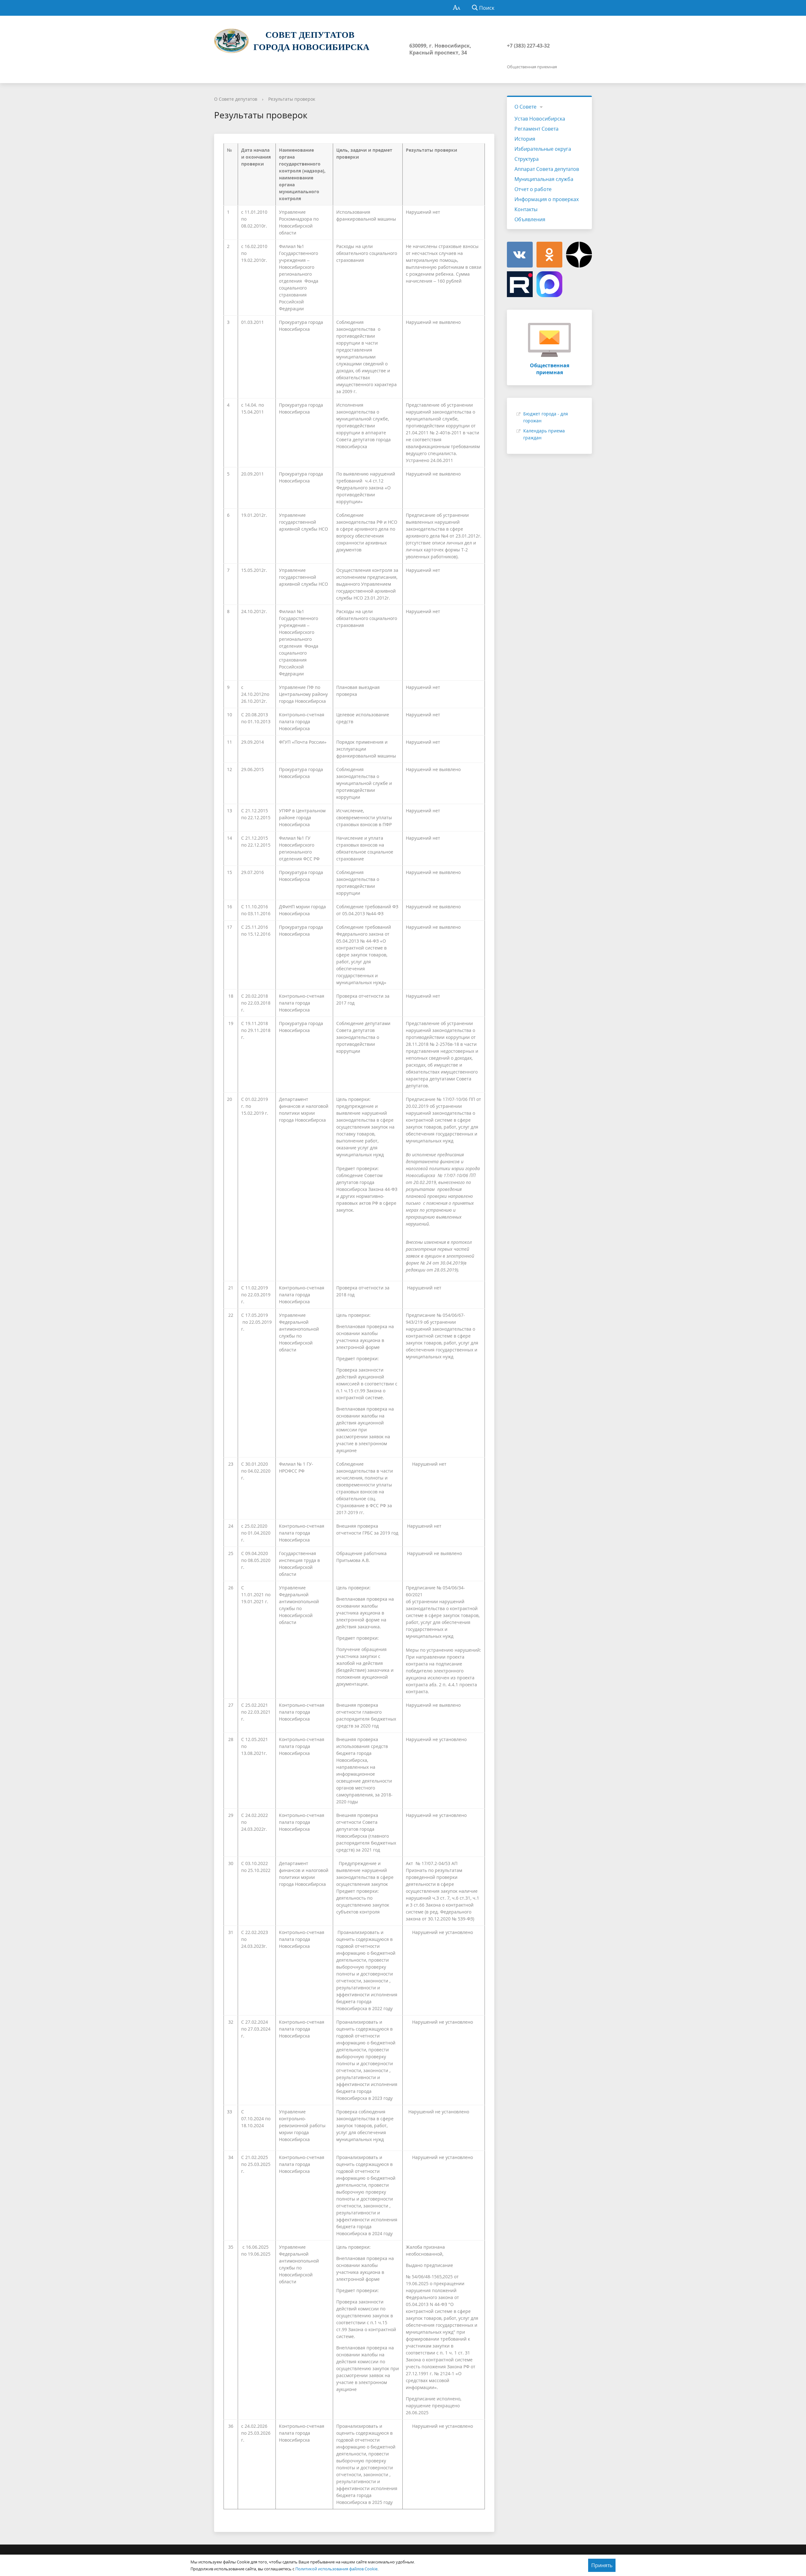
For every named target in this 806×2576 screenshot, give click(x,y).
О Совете (525, 107)
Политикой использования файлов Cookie (336, 2569)
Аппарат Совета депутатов (547, 169)
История (525, 139)
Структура (527, 159)
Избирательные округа (543, 149)
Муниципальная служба (544, 179)
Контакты (526, 209)
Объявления (530, 219)
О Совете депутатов (236, 99)
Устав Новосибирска (540, 119)
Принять (602, 2565)
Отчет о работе (533, 189)
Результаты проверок (292, 99)
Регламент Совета (536, 129)
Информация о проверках (547, 199)
